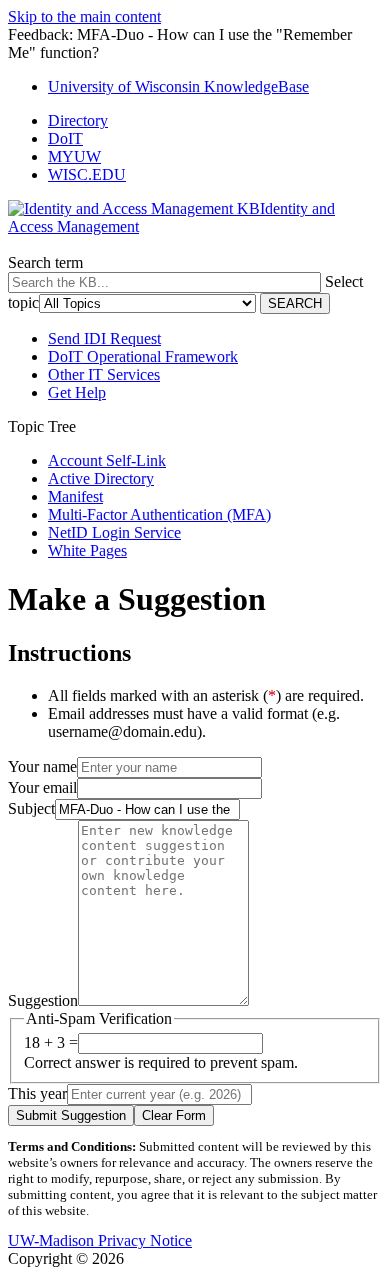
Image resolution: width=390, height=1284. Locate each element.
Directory (78, 120)
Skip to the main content (84, 16)
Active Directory (101, 478)
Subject (31, 808)
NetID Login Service (114, 532)
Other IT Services (104, 374)
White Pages (87, 550)
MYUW (74, 156)
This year (37, 1093)
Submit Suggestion (71, 1115)
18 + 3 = (51, 1042)
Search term (45, 262)
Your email (42, 787)
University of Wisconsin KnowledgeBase (178, 86)
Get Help (77, 392)
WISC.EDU (87, 174)
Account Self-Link (107, 460)
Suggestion (43, 1000)
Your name (42, 766)
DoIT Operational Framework (143, 356)
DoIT (65, 138)
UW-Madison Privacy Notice (100, 1240)
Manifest (75, 496)
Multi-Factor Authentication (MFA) (159, 514)
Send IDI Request (104, 338)
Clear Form (174, 1115)
